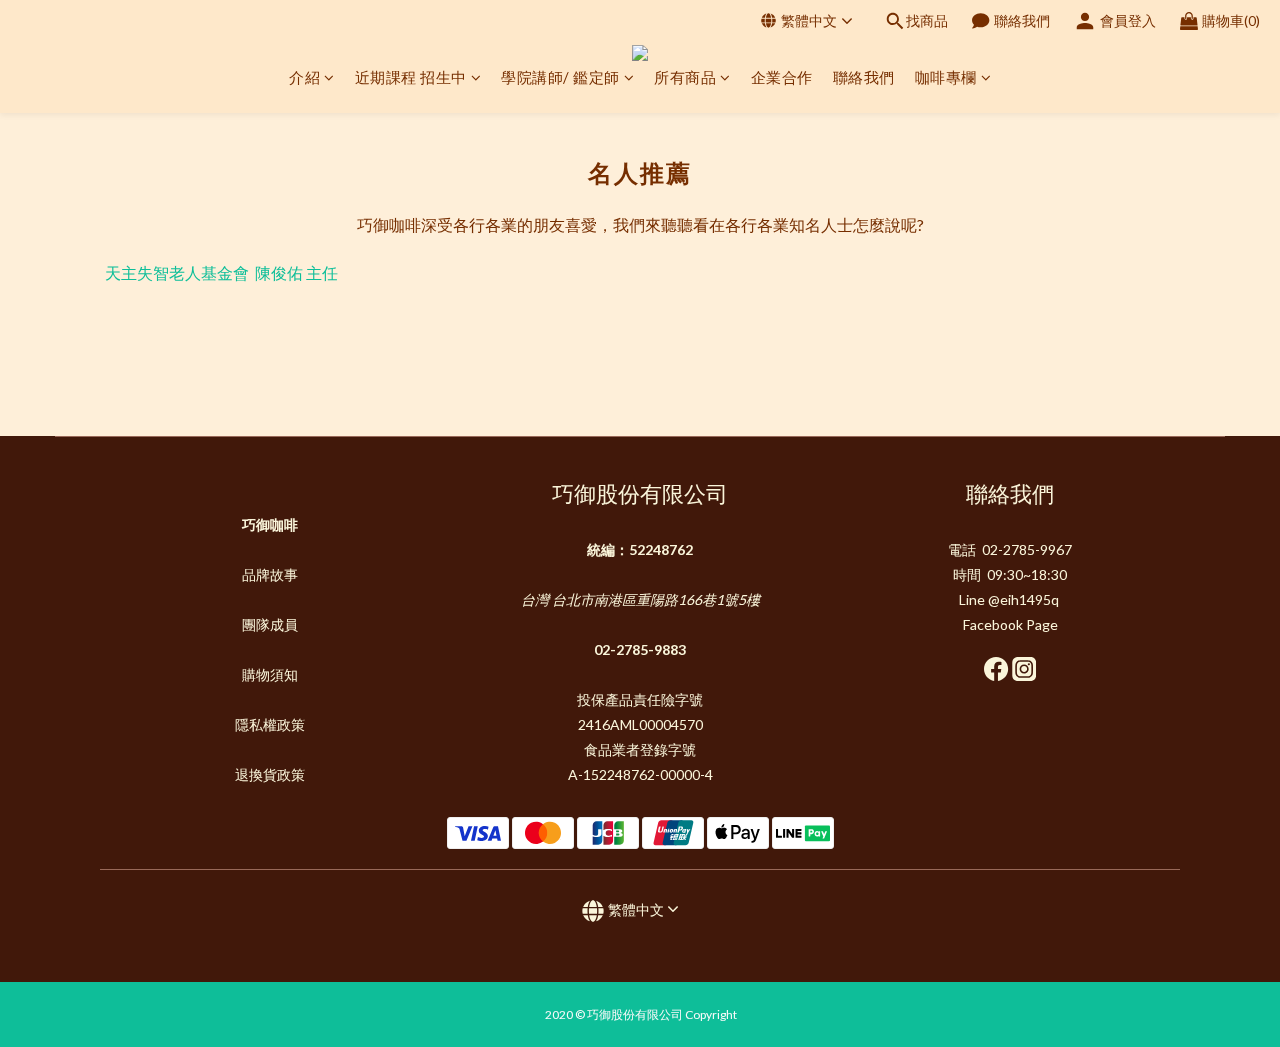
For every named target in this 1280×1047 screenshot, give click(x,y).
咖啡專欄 (946, 77)
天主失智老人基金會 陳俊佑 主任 (221, 272)
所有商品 (685, 77)
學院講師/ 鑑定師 (560, 77)
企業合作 (782, 77)
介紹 (304, 77)
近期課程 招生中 (411, 77)
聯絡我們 (864, 77)
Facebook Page (1010, 624)
